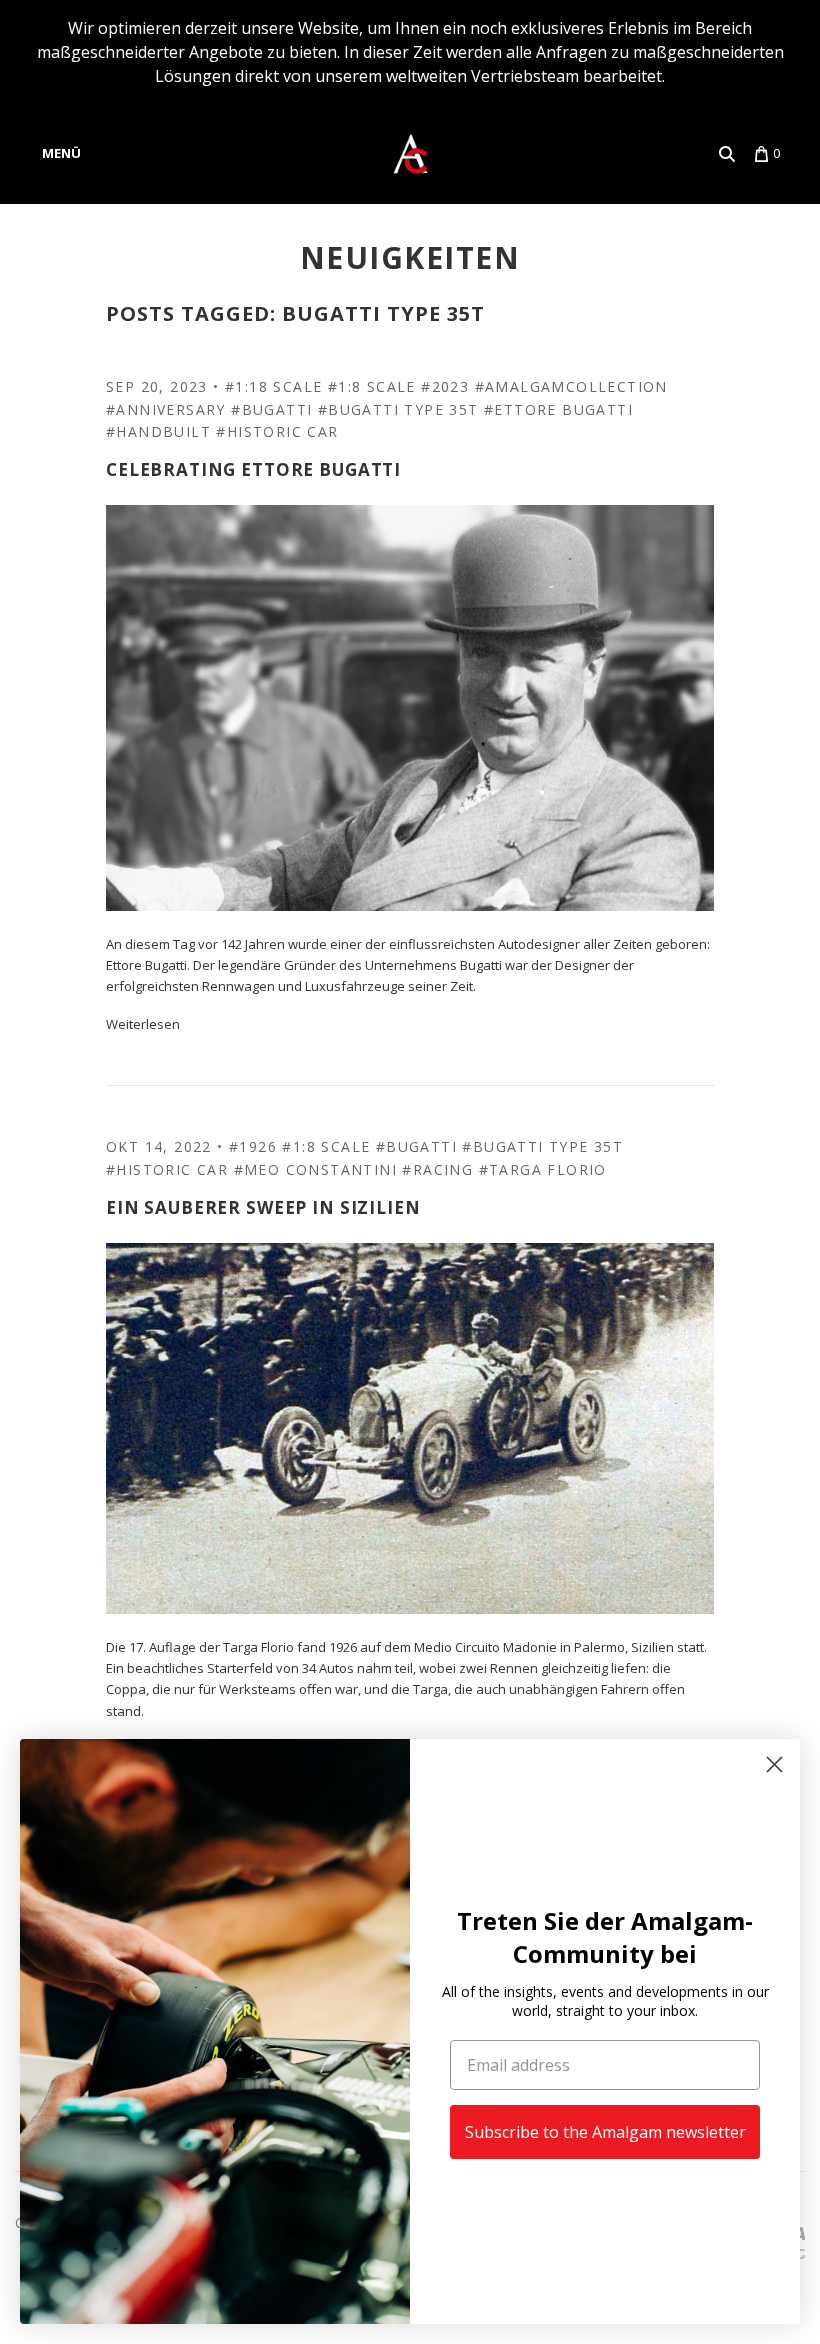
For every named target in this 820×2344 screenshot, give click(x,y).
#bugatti (271, 409)
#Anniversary (166, 409)
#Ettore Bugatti (558, 409)
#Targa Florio (543, 1169)
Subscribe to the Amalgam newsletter (605, 2132)
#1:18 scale (273, 386)
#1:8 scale (372, 386)
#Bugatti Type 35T (398, 409)
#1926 (253, 1146)
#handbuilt (158, 431)
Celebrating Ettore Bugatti (253, 469)
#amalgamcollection (571, 386)
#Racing (437, 1169)
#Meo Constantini (315, 1169)
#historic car (277, 431)
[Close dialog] (774, 1764)
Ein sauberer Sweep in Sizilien (263, 1207)
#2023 (445, 386)
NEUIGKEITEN (410, 257)
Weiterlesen (143, 1024)
